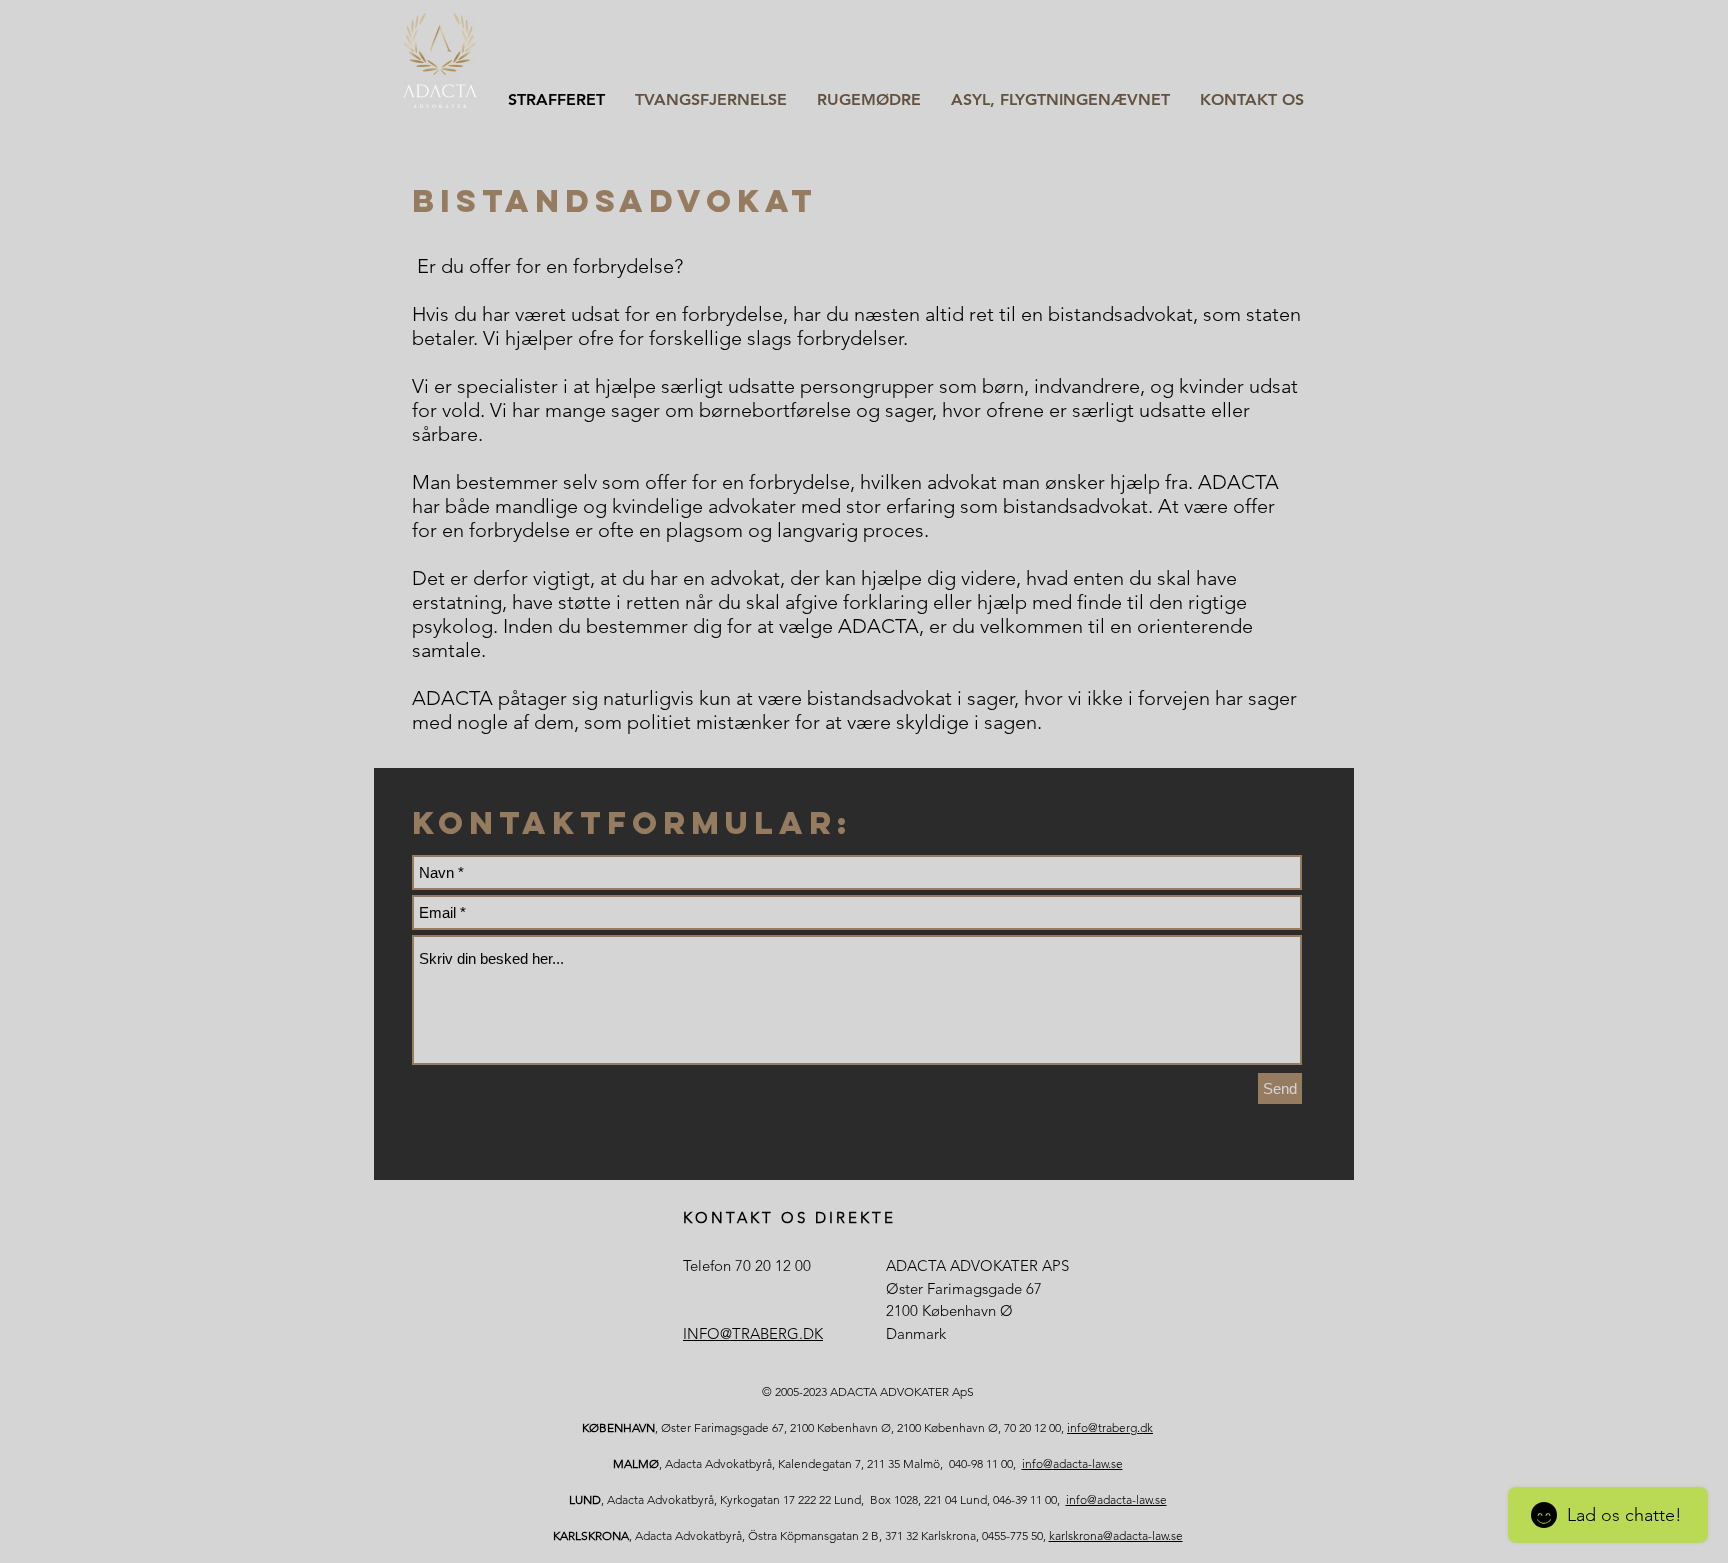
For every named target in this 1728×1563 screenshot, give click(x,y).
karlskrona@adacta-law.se (1116, 1535)
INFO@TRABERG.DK (753, 1333)
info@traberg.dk (1110, 1427)
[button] (711, 99)
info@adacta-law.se (1072, 1463)
